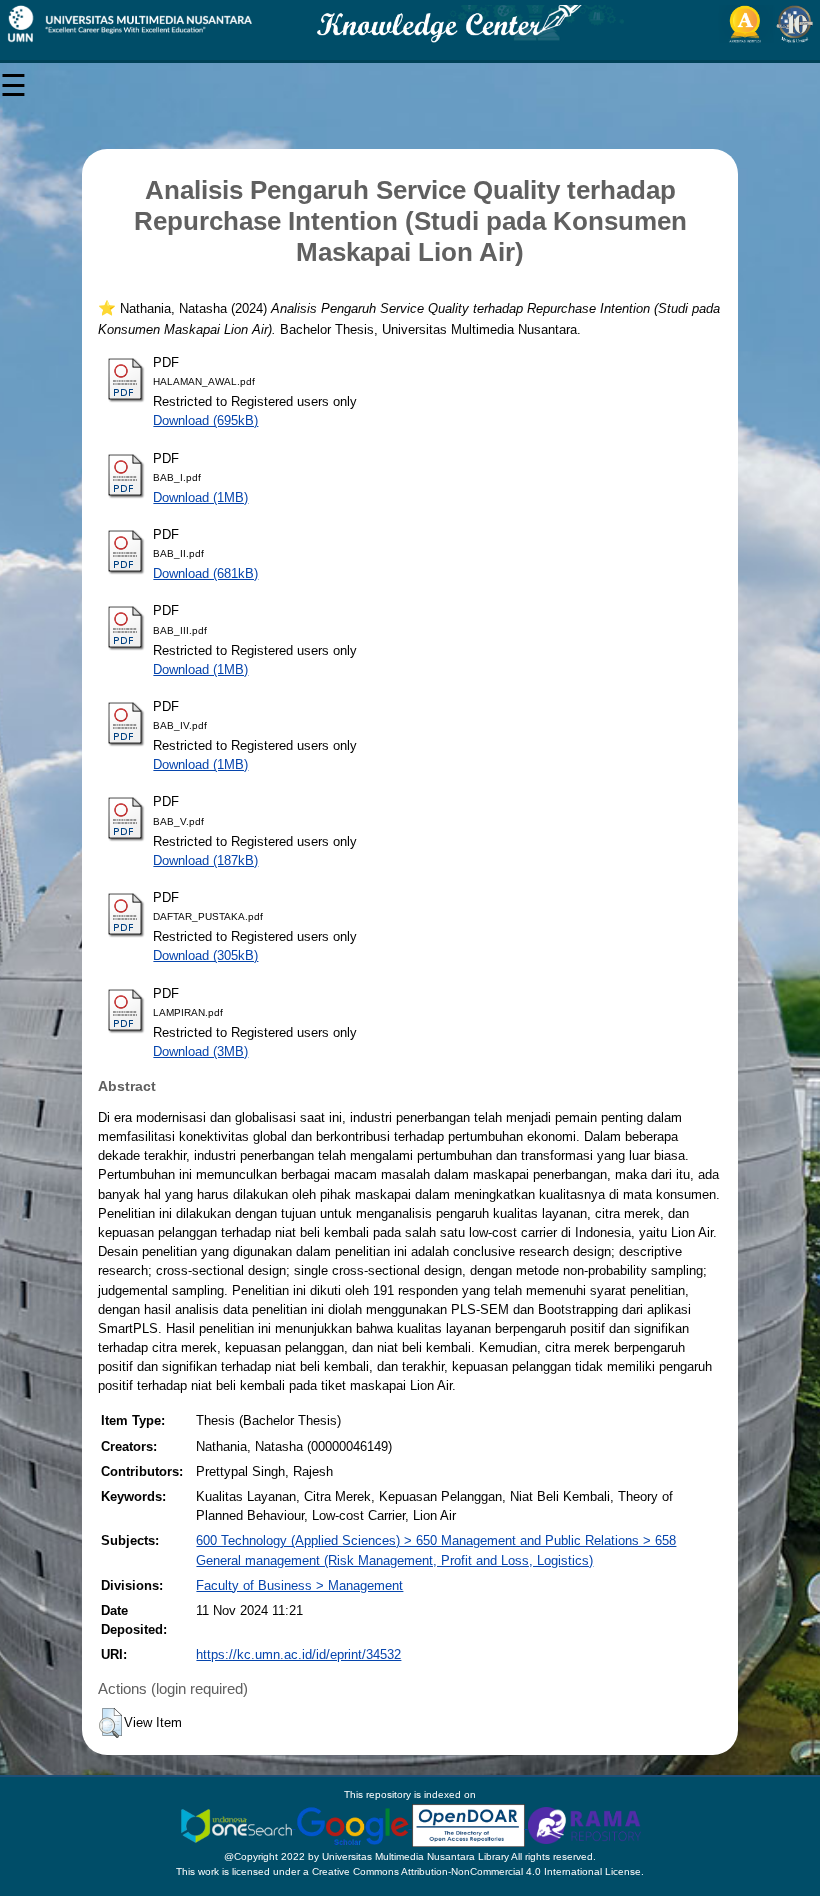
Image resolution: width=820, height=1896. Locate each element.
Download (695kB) (205, 420)
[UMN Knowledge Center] (410, 24)
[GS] (354, 1824)
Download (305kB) (205, 955)
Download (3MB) (200, 1051)
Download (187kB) (205, 860)
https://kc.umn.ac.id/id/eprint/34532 (298, 1654)
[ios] (238, 1824)
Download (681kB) (205, 573)
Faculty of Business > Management (299, 1585)
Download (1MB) (200, 497)
